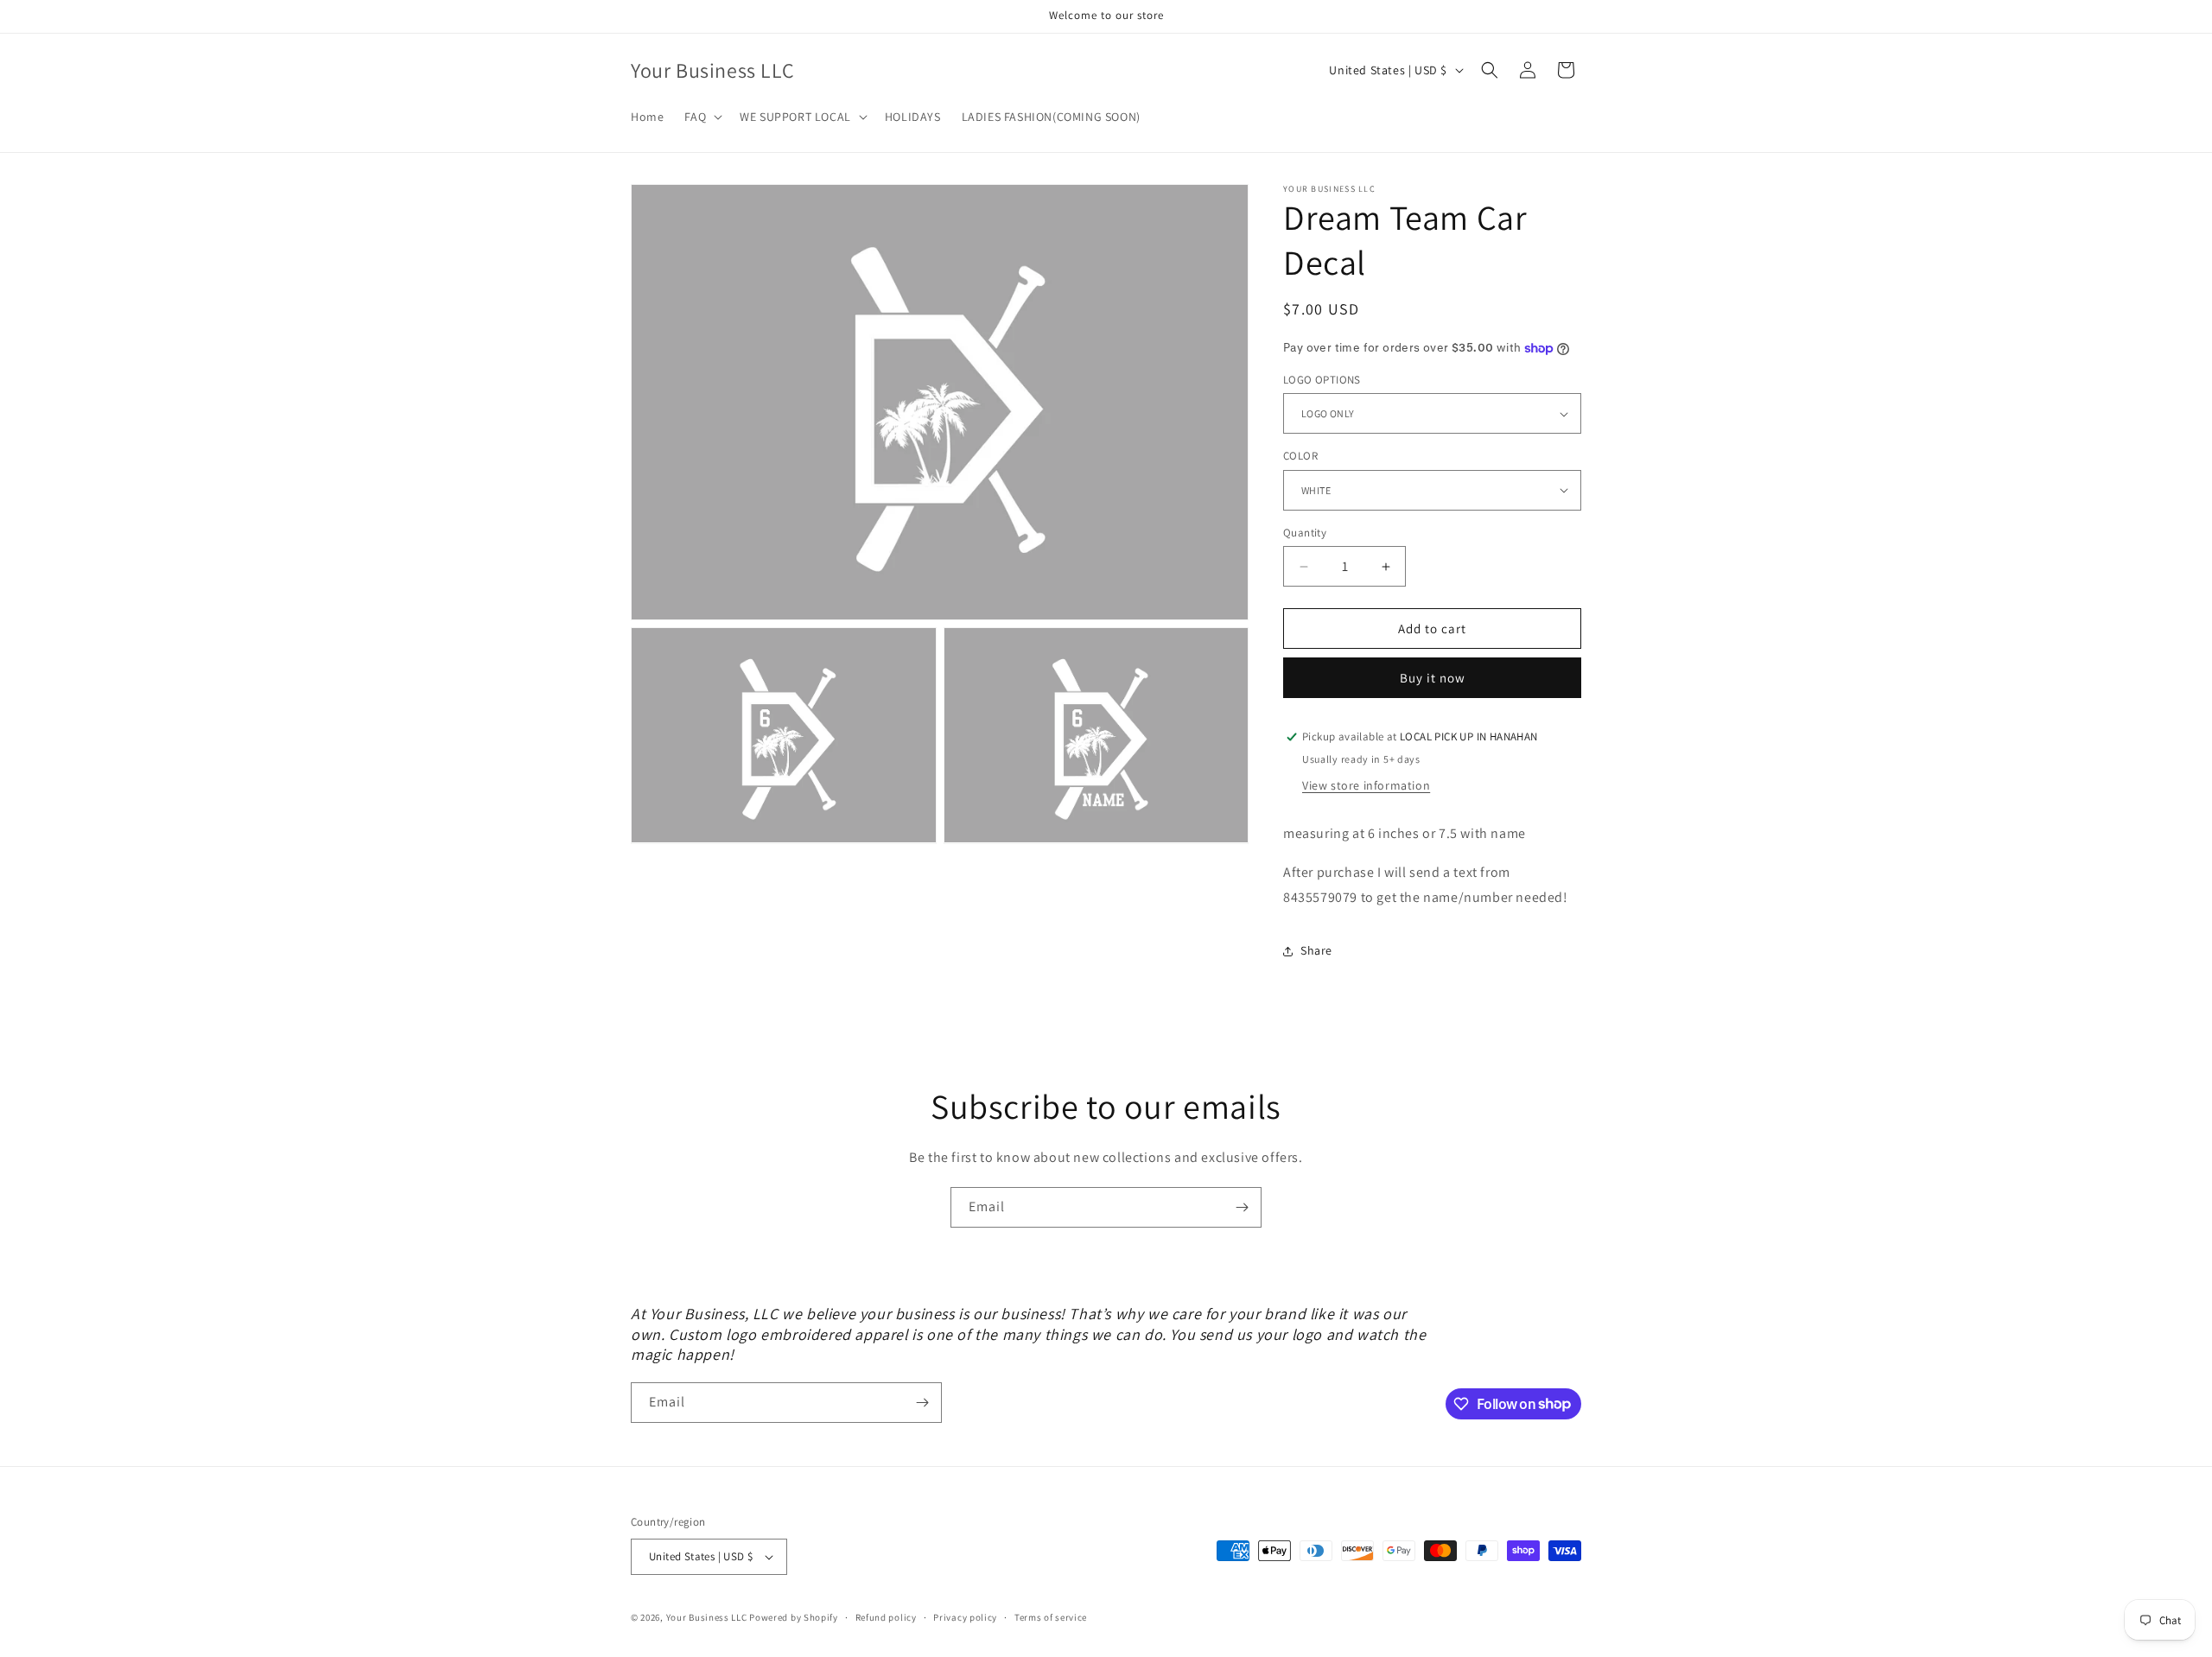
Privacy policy (965, 1617)
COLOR (1300, 456)
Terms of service (1051, 1617)
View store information (1366, 785)
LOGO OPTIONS (1322, 380)
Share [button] (1316, 950)
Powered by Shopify (794, 1617)
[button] (702, 117)
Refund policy (886, 1617)
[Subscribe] (1242, 1207)
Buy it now (1433, 678)
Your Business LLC (707, 1617)
